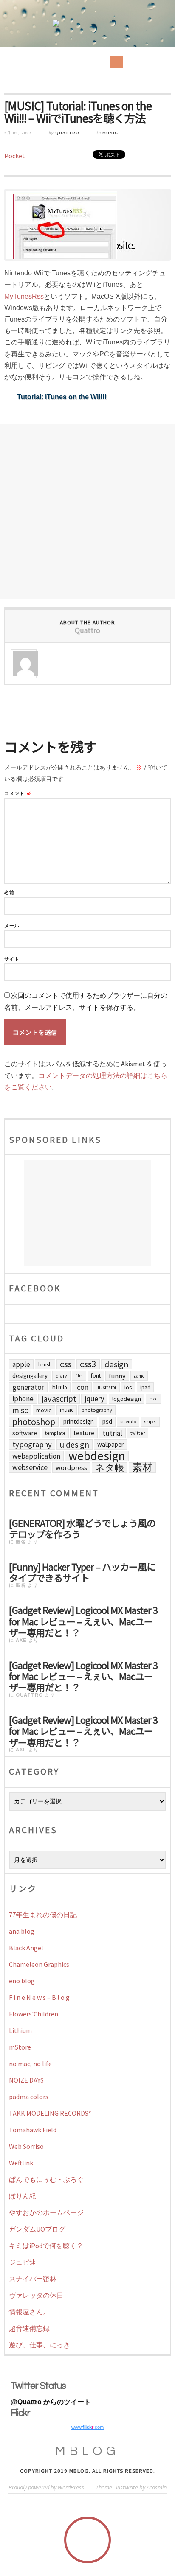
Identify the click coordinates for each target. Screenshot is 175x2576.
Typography (32, 1444)
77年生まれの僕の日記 (43, 1915)
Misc (20, 1410)
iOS (128, 1387)
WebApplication (36, 1456)
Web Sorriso (26, 2146)
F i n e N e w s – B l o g (39, 1997)
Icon (82, 1387)
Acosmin (157, 2487)
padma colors (29, 2097)
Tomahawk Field (33, 2130)
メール (12, 926)
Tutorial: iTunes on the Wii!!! (62, 397)
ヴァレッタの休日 (36, 2295)
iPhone (23, 1399)
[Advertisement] (87, 511)
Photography (97, 1410)
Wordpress (71, 1467)
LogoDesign (127, 1399)
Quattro (67, 133)
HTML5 (60, 1387)
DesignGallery (30, 1376)
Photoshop (34, 1422)
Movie (44, 1410)
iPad (145, 1387)
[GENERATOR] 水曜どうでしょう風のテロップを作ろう (82, 1528)
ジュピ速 (23, 2262)
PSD (107, 1421)
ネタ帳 (110, 1467)
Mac (153, 1399)
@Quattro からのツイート (51, 2402)
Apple (21, 1364)
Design (117, 1364)
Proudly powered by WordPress (46, 2487)
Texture (84, 1433)
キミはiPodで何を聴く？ (46, 2246)
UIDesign (75, 1445)
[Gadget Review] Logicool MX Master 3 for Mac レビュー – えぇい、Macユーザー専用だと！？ (83, 1620)
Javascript (59, 1399)
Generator (28, 1387)
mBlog (87, 2451)
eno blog (22, 1981)
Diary (61, 1376)
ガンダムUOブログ (37, 2229)
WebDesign (97, 1456)
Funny (117, 1376)
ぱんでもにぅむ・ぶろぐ (46, 2179)
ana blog (22, 1931)
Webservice (30, 1467)
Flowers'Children (34, 2014)
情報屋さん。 (29, 2312)
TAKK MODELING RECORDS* (50, 2113)
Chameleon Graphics (39, 1964)
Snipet (150, 1422)
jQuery (94, 1399)
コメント (18, 794)
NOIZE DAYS (26, 2080)
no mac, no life (30, 2064)
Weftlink (21, 2163)
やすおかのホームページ (46, 2212)
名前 (9, 893)
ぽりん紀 (23, 2196)
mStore (20, 2047)
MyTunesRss (24, 296)
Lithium (20, 2030)
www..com (87, 2427)
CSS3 (88, 1364)
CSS (66, 1364)
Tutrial (112, 1433)
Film (79, 1376)
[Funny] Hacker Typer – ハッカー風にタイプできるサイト (82, 1571)
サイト (12, 959)
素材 (142, 1467)
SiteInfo (128, 1421)
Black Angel (26, 1948)
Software (25, 1433)
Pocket (15, 156)
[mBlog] (87, 23)
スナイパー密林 (33, 2279)
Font (96, 1376)
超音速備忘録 (29, 2328)
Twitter (138, 1433)
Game (139, 1376)
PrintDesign (79, 1421)
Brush (45, 1364)
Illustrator (106, 1387)
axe (21, 1640)
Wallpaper (110, 1444)
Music (110, 133)
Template (55, 1433)
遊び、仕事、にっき (40, 2345)
